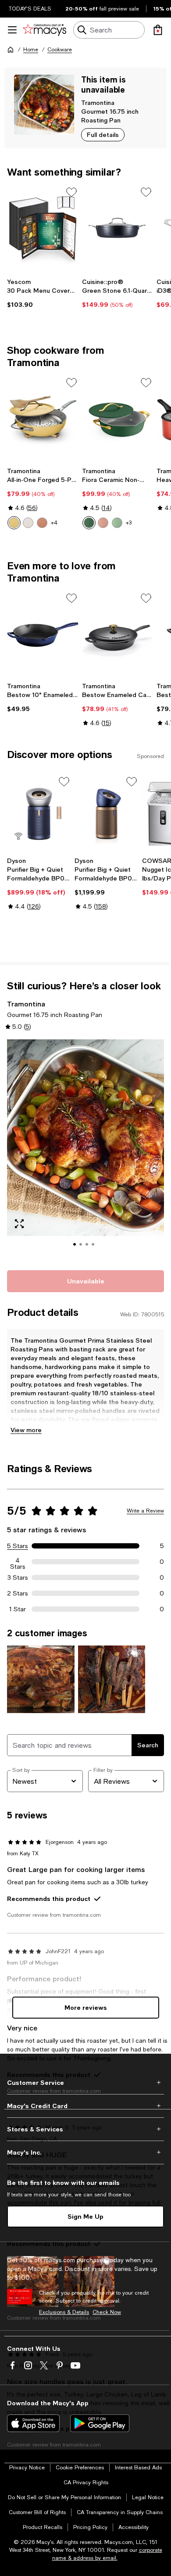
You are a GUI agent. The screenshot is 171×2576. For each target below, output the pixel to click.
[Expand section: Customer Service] (85, 2083)
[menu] (12, 30)
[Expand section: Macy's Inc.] (85, 2152)
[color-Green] (89, 523)
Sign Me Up (85, 2216)
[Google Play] (100, 2423)
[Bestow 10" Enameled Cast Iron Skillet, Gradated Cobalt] (43, 635)
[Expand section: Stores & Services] (85, 2129)
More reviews (86, 2007)
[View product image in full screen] (19, 1224)
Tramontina (98, 102)
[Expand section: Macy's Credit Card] (85, 2106)
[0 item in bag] (158, 30)
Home (31, 50)
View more (26, 1430)
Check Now (107, 2312)
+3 (129, 523)
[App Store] (33, 2423)
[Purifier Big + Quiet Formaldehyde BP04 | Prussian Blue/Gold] (107, 814)
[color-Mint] (117, 523)
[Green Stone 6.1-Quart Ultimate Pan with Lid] (118, 229)
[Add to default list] (71, 192)
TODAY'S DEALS (30, 9)
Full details (103, 135)
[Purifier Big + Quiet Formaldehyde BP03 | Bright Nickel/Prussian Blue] (39, 814)
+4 (54, 523)
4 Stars (18, 1562)
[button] (85, 1150)
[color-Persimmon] (42, 523)
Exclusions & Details (64, 2312)
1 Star (18, 1609)
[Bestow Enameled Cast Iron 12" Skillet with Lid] (118, 635)
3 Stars (18, 1577)
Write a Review (145, 1511)
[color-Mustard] (14, 523)
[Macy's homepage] (11, 50)
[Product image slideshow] (85, 1150)
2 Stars (18, 1593)
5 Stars (18, 1546)
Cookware (60, 50)
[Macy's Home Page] (45, 30)
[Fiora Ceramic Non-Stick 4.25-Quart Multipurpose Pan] (118, 419)
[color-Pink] (103, 523)
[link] (43, 293)
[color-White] (28, 523)
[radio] (14, 523)
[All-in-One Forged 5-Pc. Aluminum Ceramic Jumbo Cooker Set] (43, 419)
